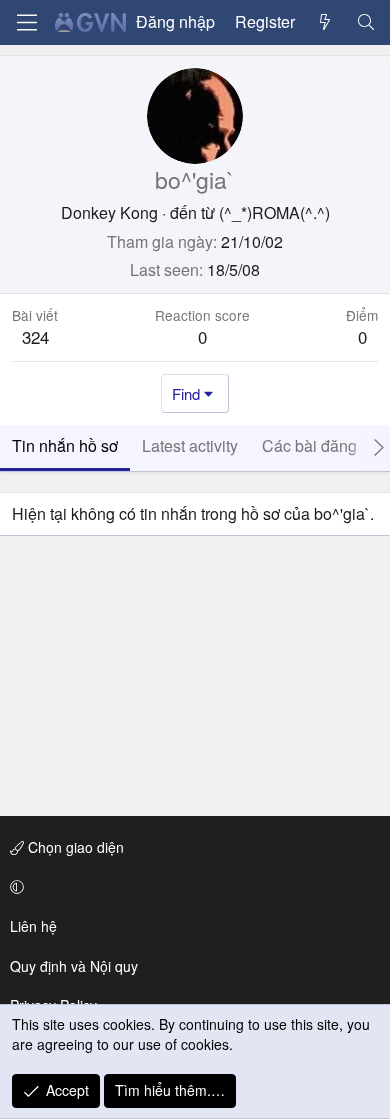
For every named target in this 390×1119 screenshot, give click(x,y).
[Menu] (27, 22)
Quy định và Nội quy (74, 966)
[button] (191, 887)
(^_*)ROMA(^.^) (274, 212)
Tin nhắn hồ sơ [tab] (65, 445)
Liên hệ (33, 926)
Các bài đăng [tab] (309, 445)
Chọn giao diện (74, 847)
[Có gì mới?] (325, 22)
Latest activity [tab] (190, 445)
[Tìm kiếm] (365, 22)
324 (35, 336)
